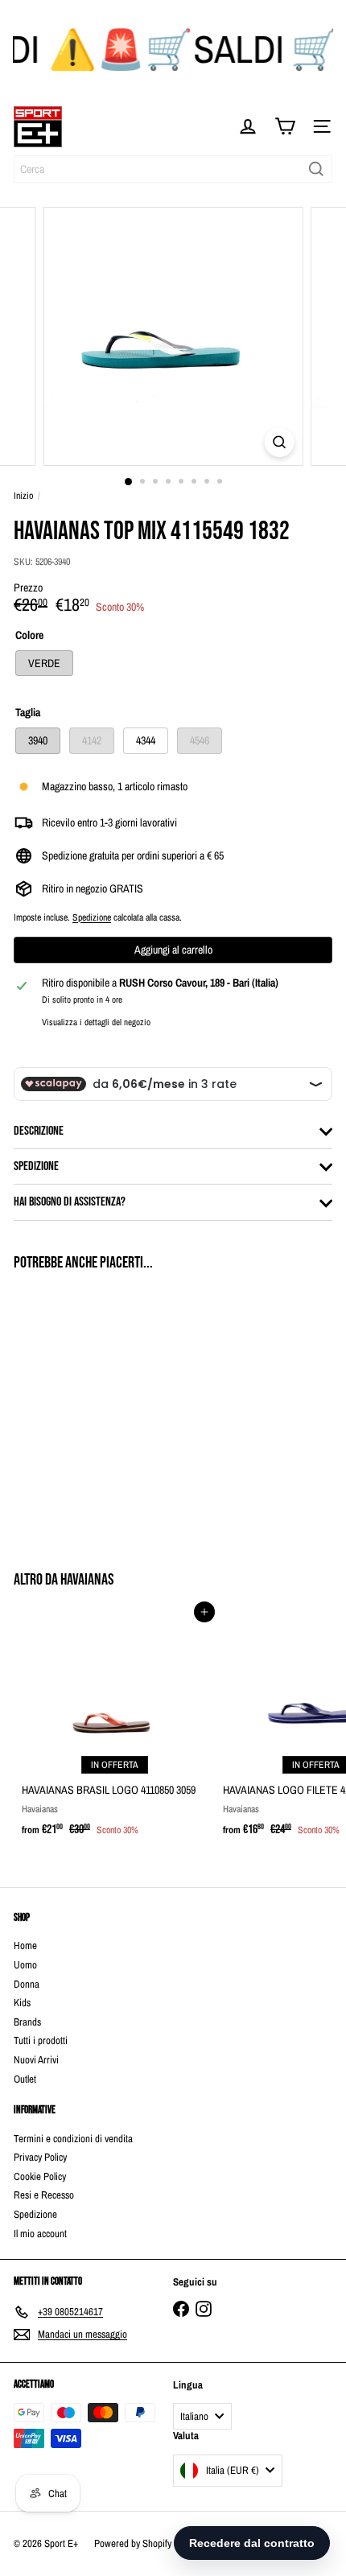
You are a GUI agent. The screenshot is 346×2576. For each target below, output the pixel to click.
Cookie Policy (40, 2176)
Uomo (25, 1965)
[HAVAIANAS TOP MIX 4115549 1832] (114, 1411)
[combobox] (173, 169)
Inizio (23, 496)
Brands (27, 2022)
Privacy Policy (40, 2157)
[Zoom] (279, 442)
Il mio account (40, 2234)
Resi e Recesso (44, 2195)
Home (25, 1945)
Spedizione (92, 917)
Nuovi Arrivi (36, 2060)
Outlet (25, 2079)
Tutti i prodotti (41, 2040)
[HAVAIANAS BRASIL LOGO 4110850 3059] (114, 1728)
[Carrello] (285, 126)
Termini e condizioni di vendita (73, 2139)
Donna (27, 1984)
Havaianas (87, 1580)
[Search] (316, 169)
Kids (22, 2003)
